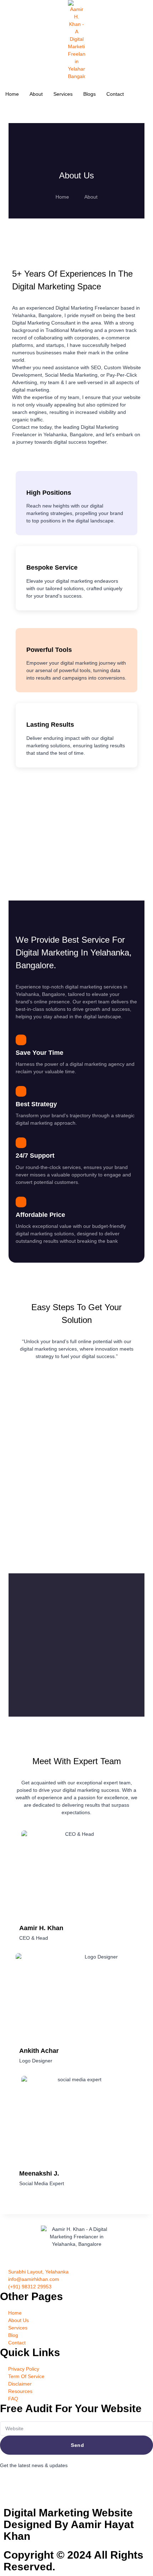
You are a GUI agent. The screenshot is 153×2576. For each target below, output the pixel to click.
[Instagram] (28, 2485)
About (36, 94)
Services (63, 94)
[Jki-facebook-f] (9, 2485)
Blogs (89, 94)
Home (12, 94)
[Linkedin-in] (47, 2485)
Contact (115, 94)
